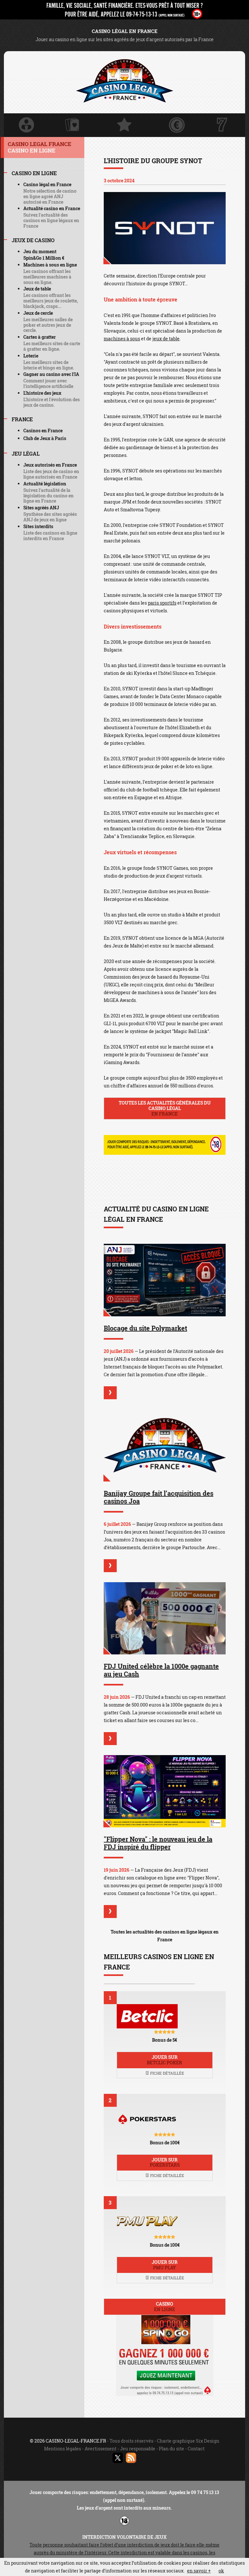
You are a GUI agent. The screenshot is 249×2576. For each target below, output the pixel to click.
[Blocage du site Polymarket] (165, 1280)
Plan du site (172, 2449)
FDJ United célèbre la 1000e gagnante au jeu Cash (161, 1670)
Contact (196, 2449)
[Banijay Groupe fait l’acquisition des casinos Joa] (165, 1445)
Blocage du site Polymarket (145, 1328)
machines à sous (122, 339)
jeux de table (166, 339)
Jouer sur (165, 2060)
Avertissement (101, 2449)
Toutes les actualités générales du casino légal (165, 1108)
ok (221, 2571)
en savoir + (199, 2571)
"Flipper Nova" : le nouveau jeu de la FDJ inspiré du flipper (158, 1843)
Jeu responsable (138, 2449)
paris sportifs (162, 603)
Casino (165, 2307)
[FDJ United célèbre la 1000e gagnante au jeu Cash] (165, 1618)
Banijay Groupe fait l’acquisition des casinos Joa (159, 1497)
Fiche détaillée (167, 2073)
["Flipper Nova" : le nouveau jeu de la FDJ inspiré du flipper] (165, 1791)
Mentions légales (63, 2449)
